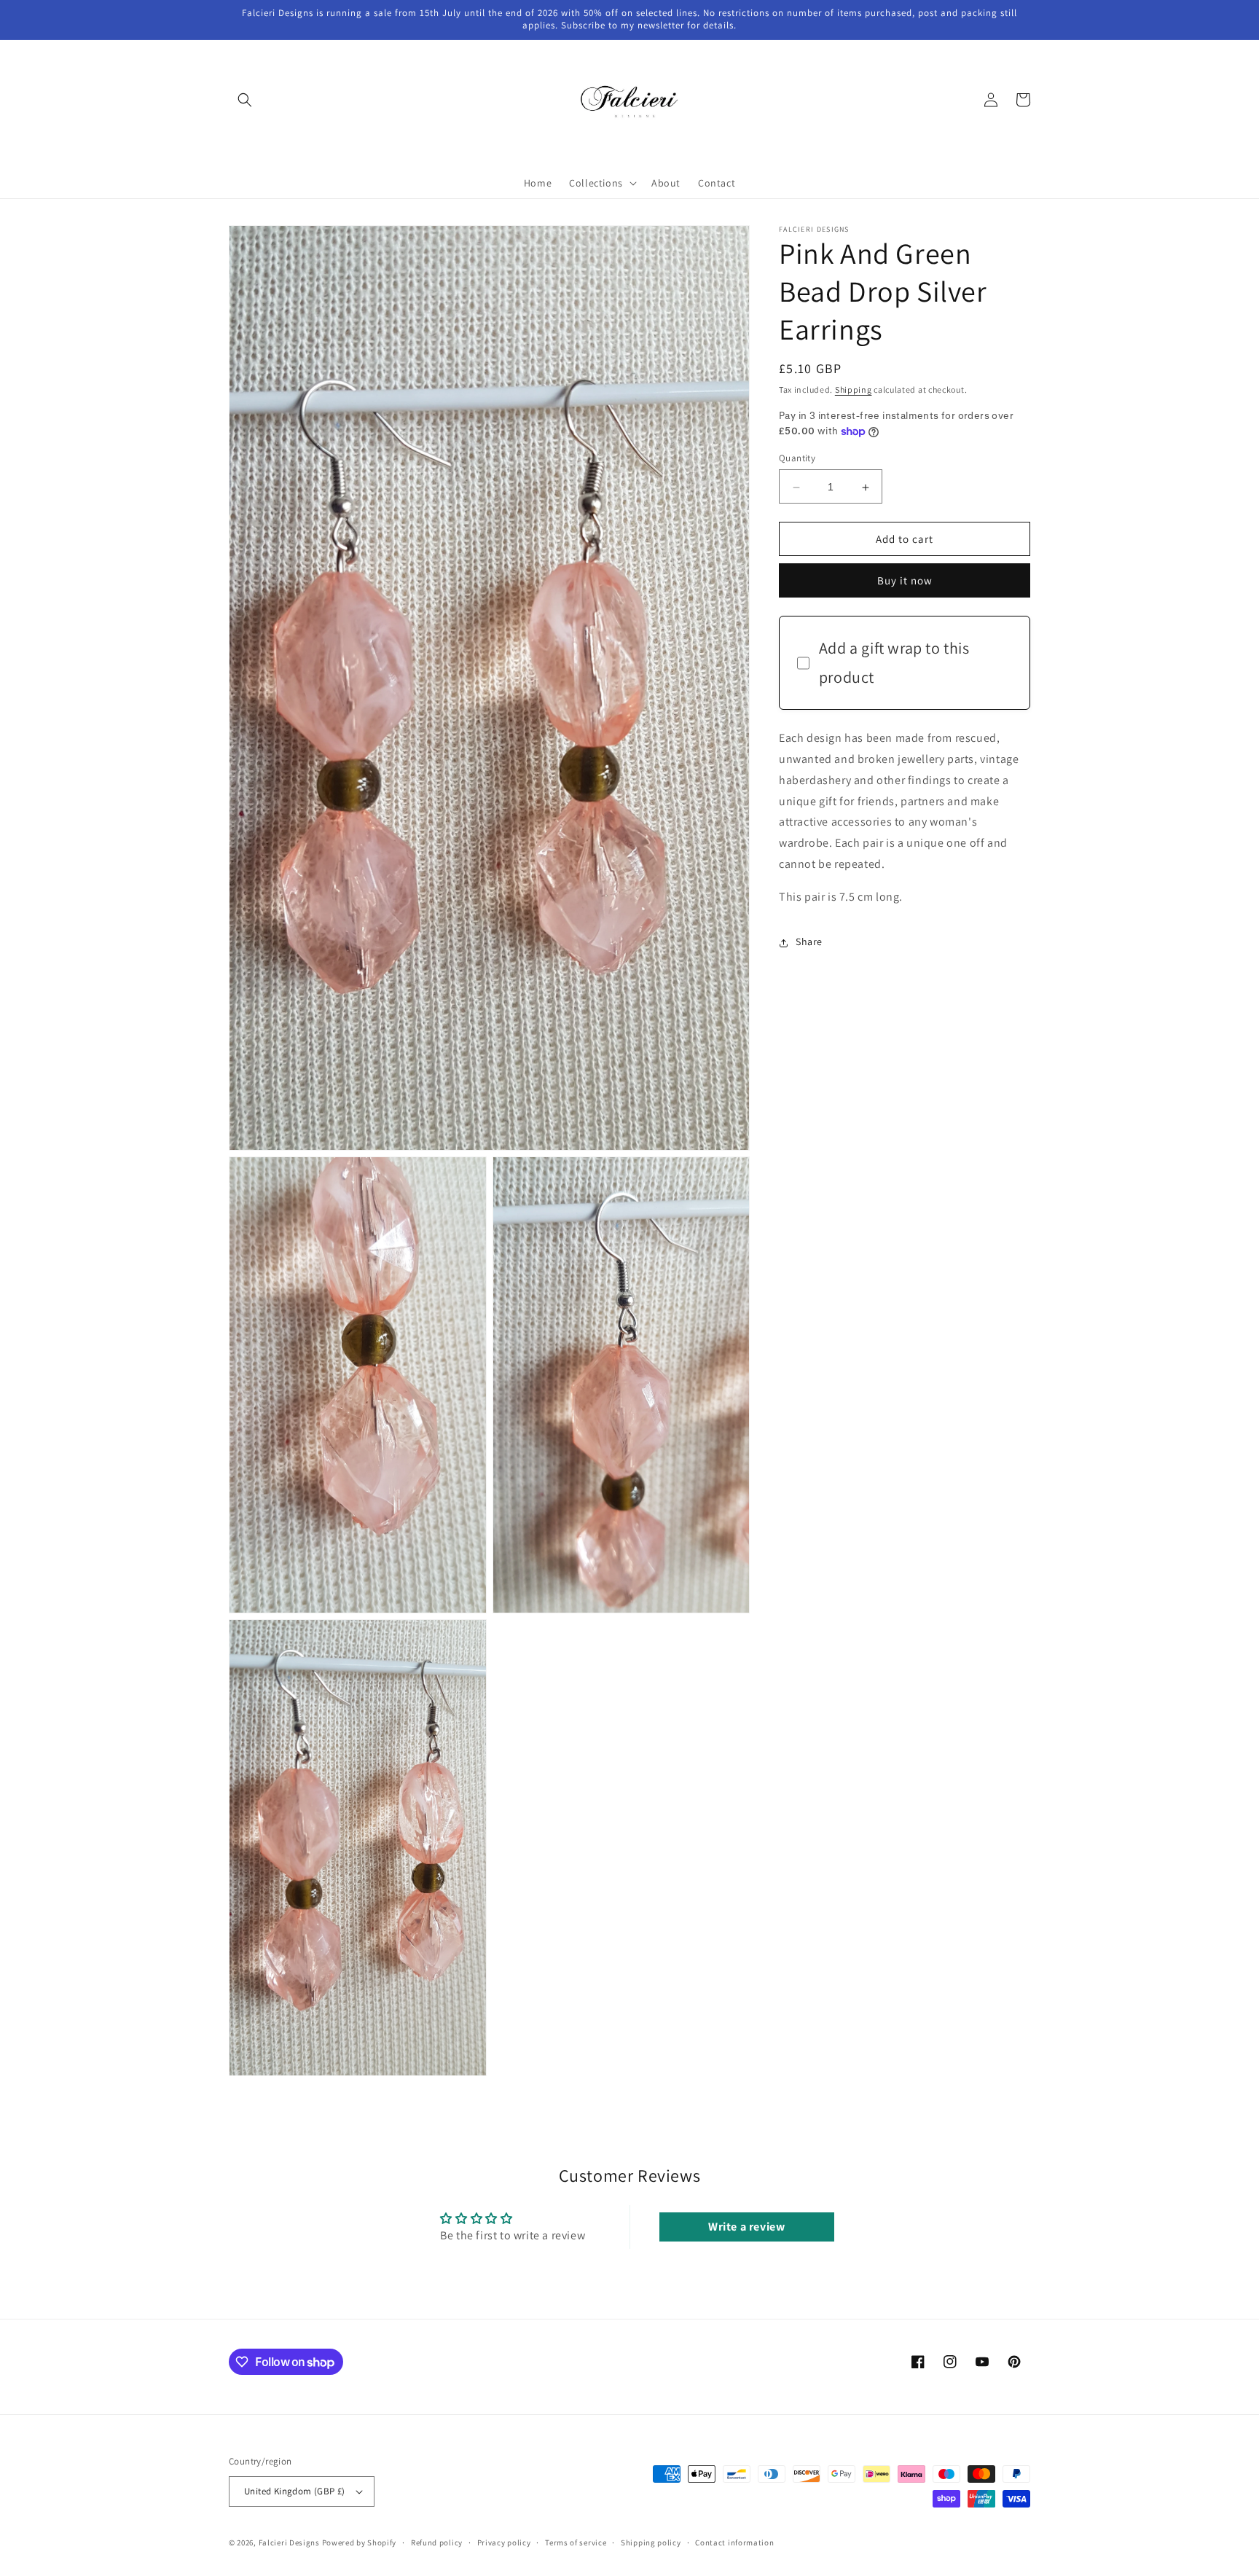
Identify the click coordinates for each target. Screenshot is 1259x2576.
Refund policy (437, 2542)
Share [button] (809, 942)
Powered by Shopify (360, 2542)
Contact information (734, 2542)
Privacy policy (504, 2542)
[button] (245, 100)
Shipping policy (651, 2542)
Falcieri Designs (289, 2542)
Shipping (854, 389)
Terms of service (576, 2542)
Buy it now (905, 581)
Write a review (746, 2227)
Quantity (797, 459)
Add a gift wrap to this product (894, 663)
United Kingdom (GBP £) (295, 2491)
